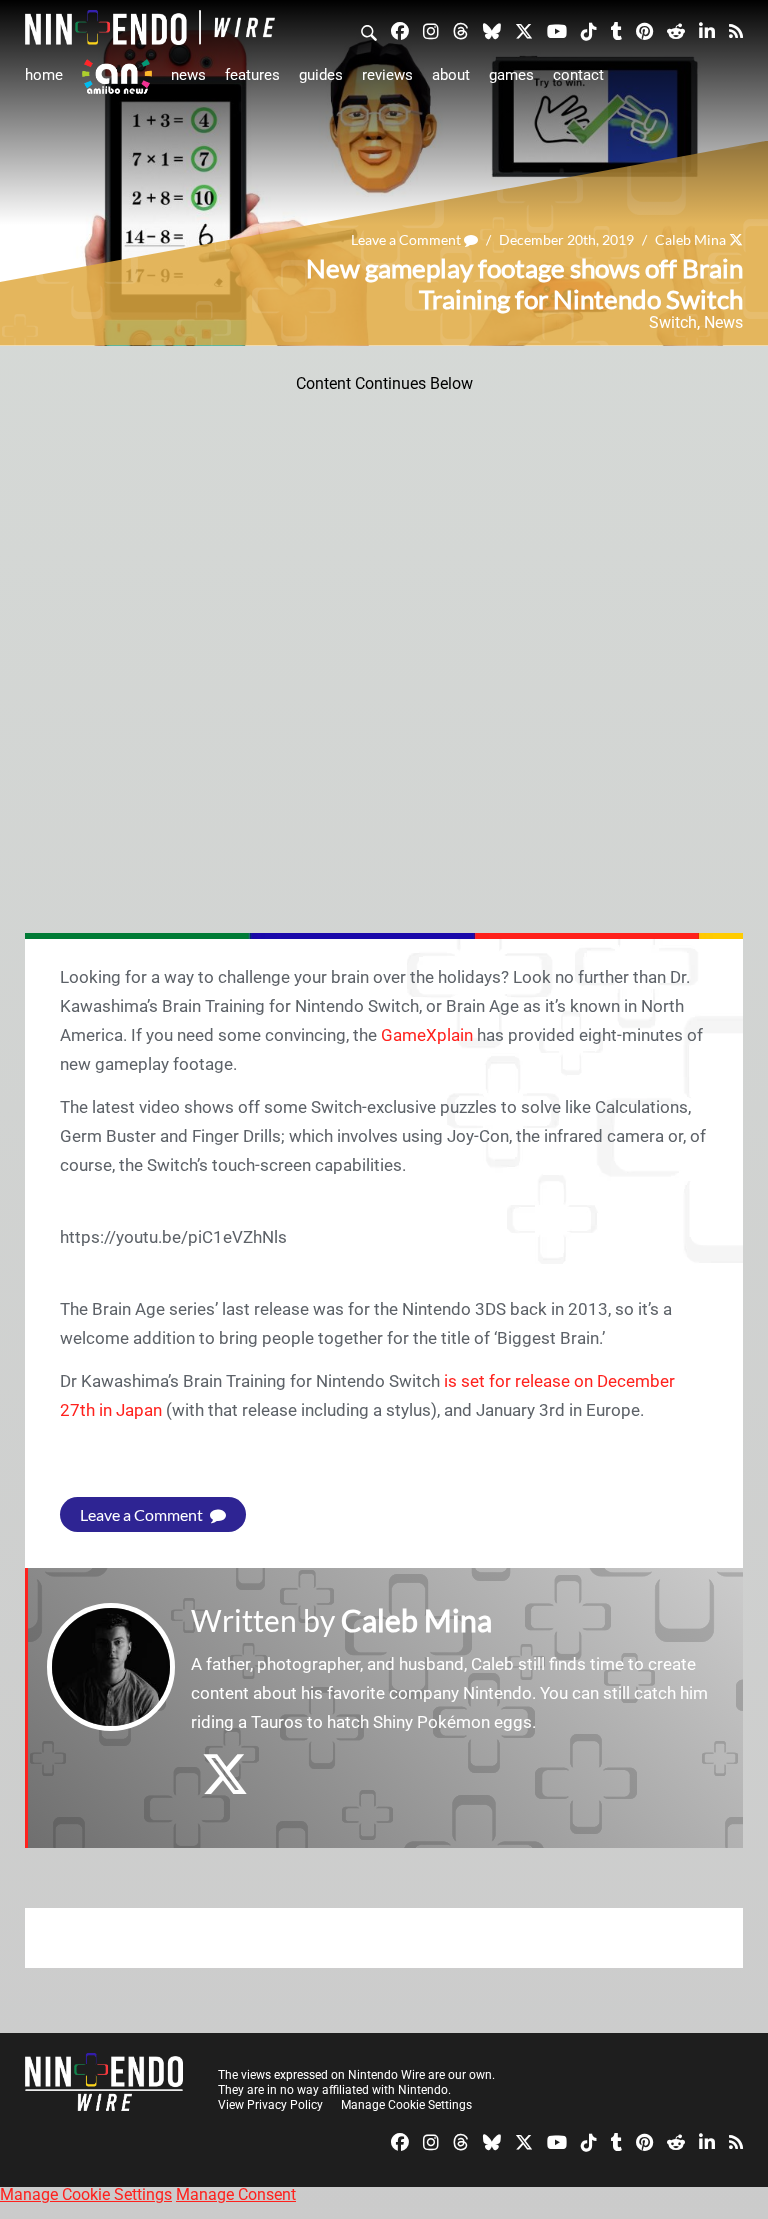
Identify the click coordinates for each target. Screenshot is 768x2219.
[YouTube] (557, 30)
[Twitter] (524, 30)
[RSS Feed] (736, 30)
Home (44, 75)
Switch (673, 322)
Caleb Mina (690, 239)
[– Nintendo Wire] (150, 27)
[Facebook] (400, 30)
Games (511, 75)
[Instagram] (431, 30)
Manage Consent (236, 2194)
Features (252, 75)
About (451, 75)
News (188, 75)
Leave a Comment (407, 239)
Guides (321, 75)
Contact (578, 75)
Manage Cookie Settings (406, 2105)
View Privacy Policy (270, 2105)
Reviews (387, 75)
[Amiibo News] (117, 76)
